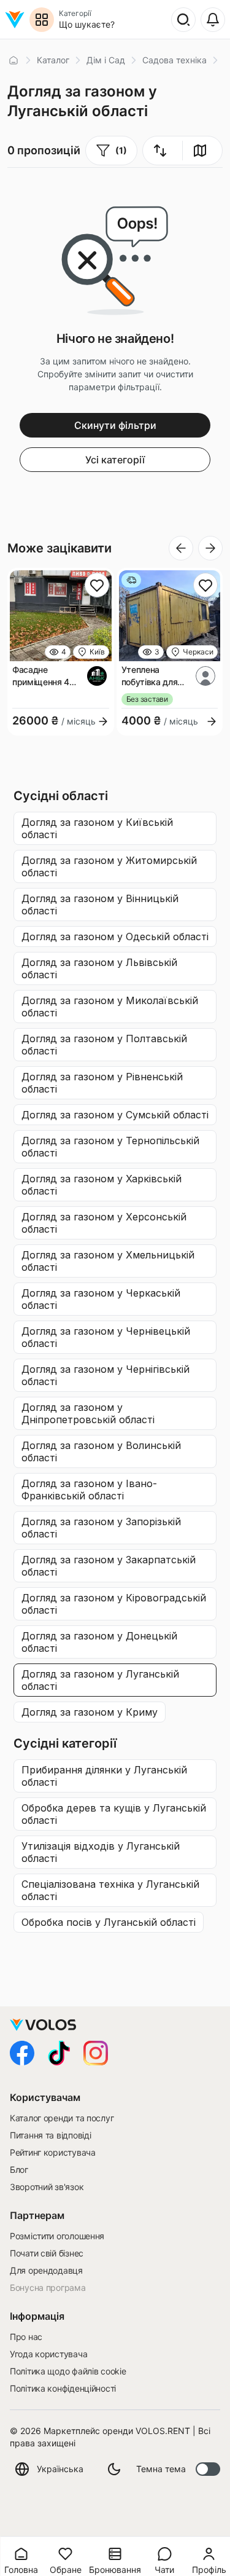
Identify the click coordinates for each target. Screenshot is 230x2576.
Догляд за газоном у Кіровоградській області (114, 1604)
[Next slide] (210, 548)
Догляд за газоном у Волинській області (101, 1451)
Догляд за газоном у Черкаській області (101, 1299)
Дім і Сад (106, 60)
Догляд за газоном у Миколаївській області (110, 1007)
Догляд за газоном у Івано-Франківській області (89, 1490)
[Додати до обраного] (97, 585)
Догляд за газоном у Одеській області (115, 937)
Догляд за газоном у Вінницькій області (100, 905)
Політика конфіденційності (63, 2388)
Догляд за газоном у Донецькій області (99, 1642)
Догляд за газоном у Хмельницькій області (108, 1261)
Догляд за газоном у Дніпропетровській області (88, 1413)
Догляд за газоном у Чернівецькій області (106, 1337)
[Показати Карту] (200, 151)
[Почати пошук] (183, 20)
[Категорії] (42, 20)
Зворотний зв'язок (47, 2187)
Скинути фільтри (115, 425)
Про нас (26, 2337)
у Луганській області (104, 1776)
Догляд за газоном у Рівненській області (102, 1083)
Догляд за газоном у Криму (90, 1712)
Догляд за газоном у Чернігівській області (105, 1375)
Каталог (53, 60)
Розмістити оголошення (57, 2236)
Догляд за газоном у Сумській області (115, 1115)
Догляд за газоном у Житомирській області (109, 866)
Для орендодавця (46, 2270)
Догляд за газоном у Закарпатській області (109, 1566)
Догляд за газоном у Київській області (97, 828)
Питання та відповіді (50, 2135)
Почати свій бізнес (47, 2253)
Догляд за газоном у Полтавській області (104, 1045)
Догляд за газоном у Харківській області (102, 1185)
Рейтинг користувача (53, 2152)
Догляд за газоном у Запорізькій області (101, 1528)
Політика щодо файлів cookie (68, 2371)
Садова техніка (174, 60)
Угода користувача (48, 2354)
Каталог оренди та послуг (62, 2118)
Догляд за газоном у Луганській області (100, 1680)
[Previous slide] (181, 548)
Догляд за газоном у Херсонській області (104, 1223)
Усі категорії (115, 460)
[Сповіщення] (213, 20)
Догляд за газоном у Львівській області (99, 968)
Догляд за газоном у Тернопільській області (110, 1147)
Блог (19, 2170)
